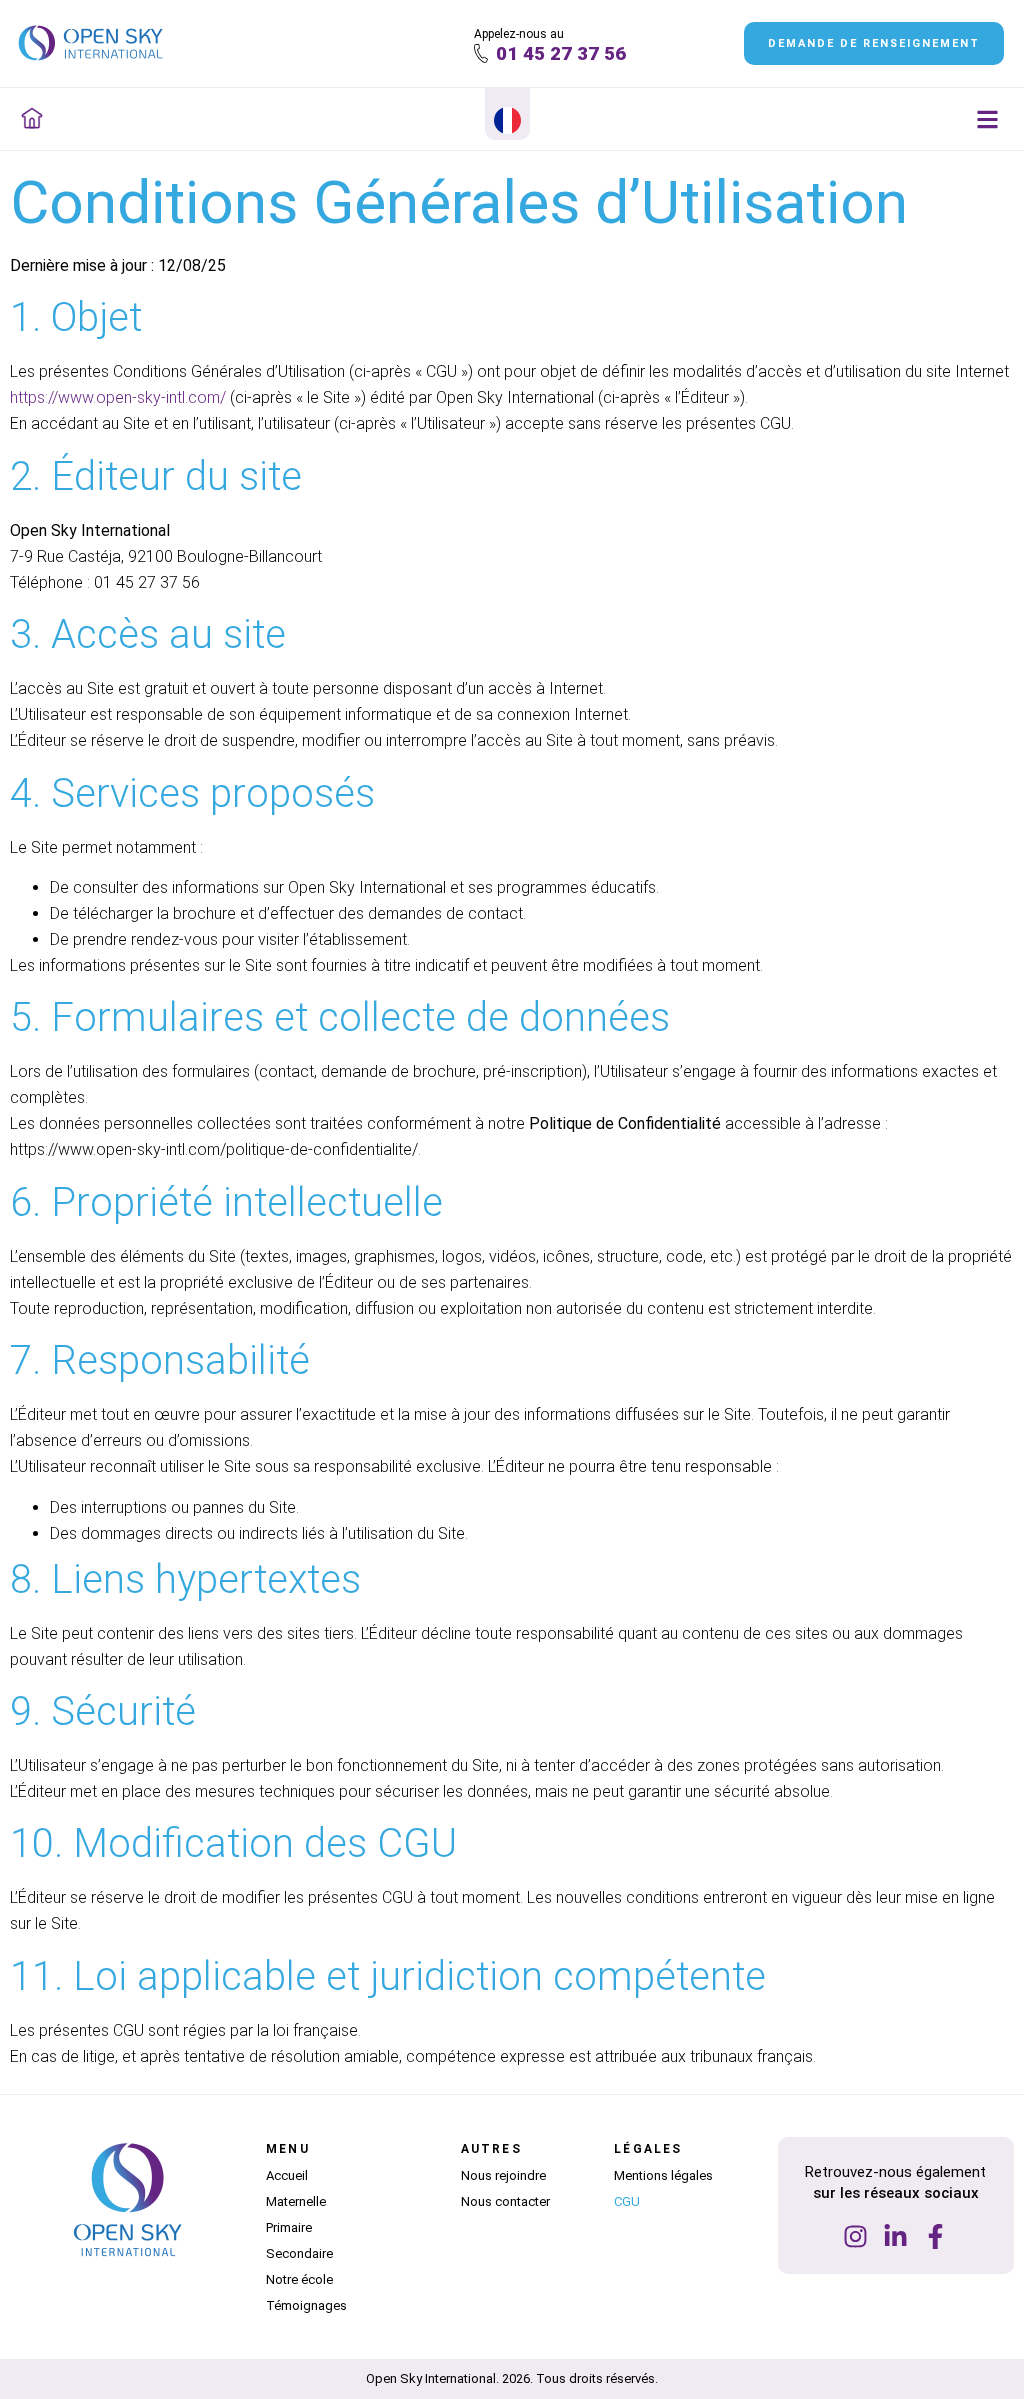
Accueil (287, 2175)
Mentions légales (663, 2175)
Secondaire (299, 2253)
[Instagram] (855, 2236)
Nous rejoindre (503, 2175)
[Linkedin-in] (895, 2236)
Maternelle (296, 2201)
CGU (627, 2201)
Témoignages (306, 2305)
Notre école (299, 2279)
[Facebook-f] (935, 2236)
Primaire (289, 2227)
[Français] (507, 124)
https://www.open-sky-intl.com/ (118, 397)
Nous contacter (505, 2201)
